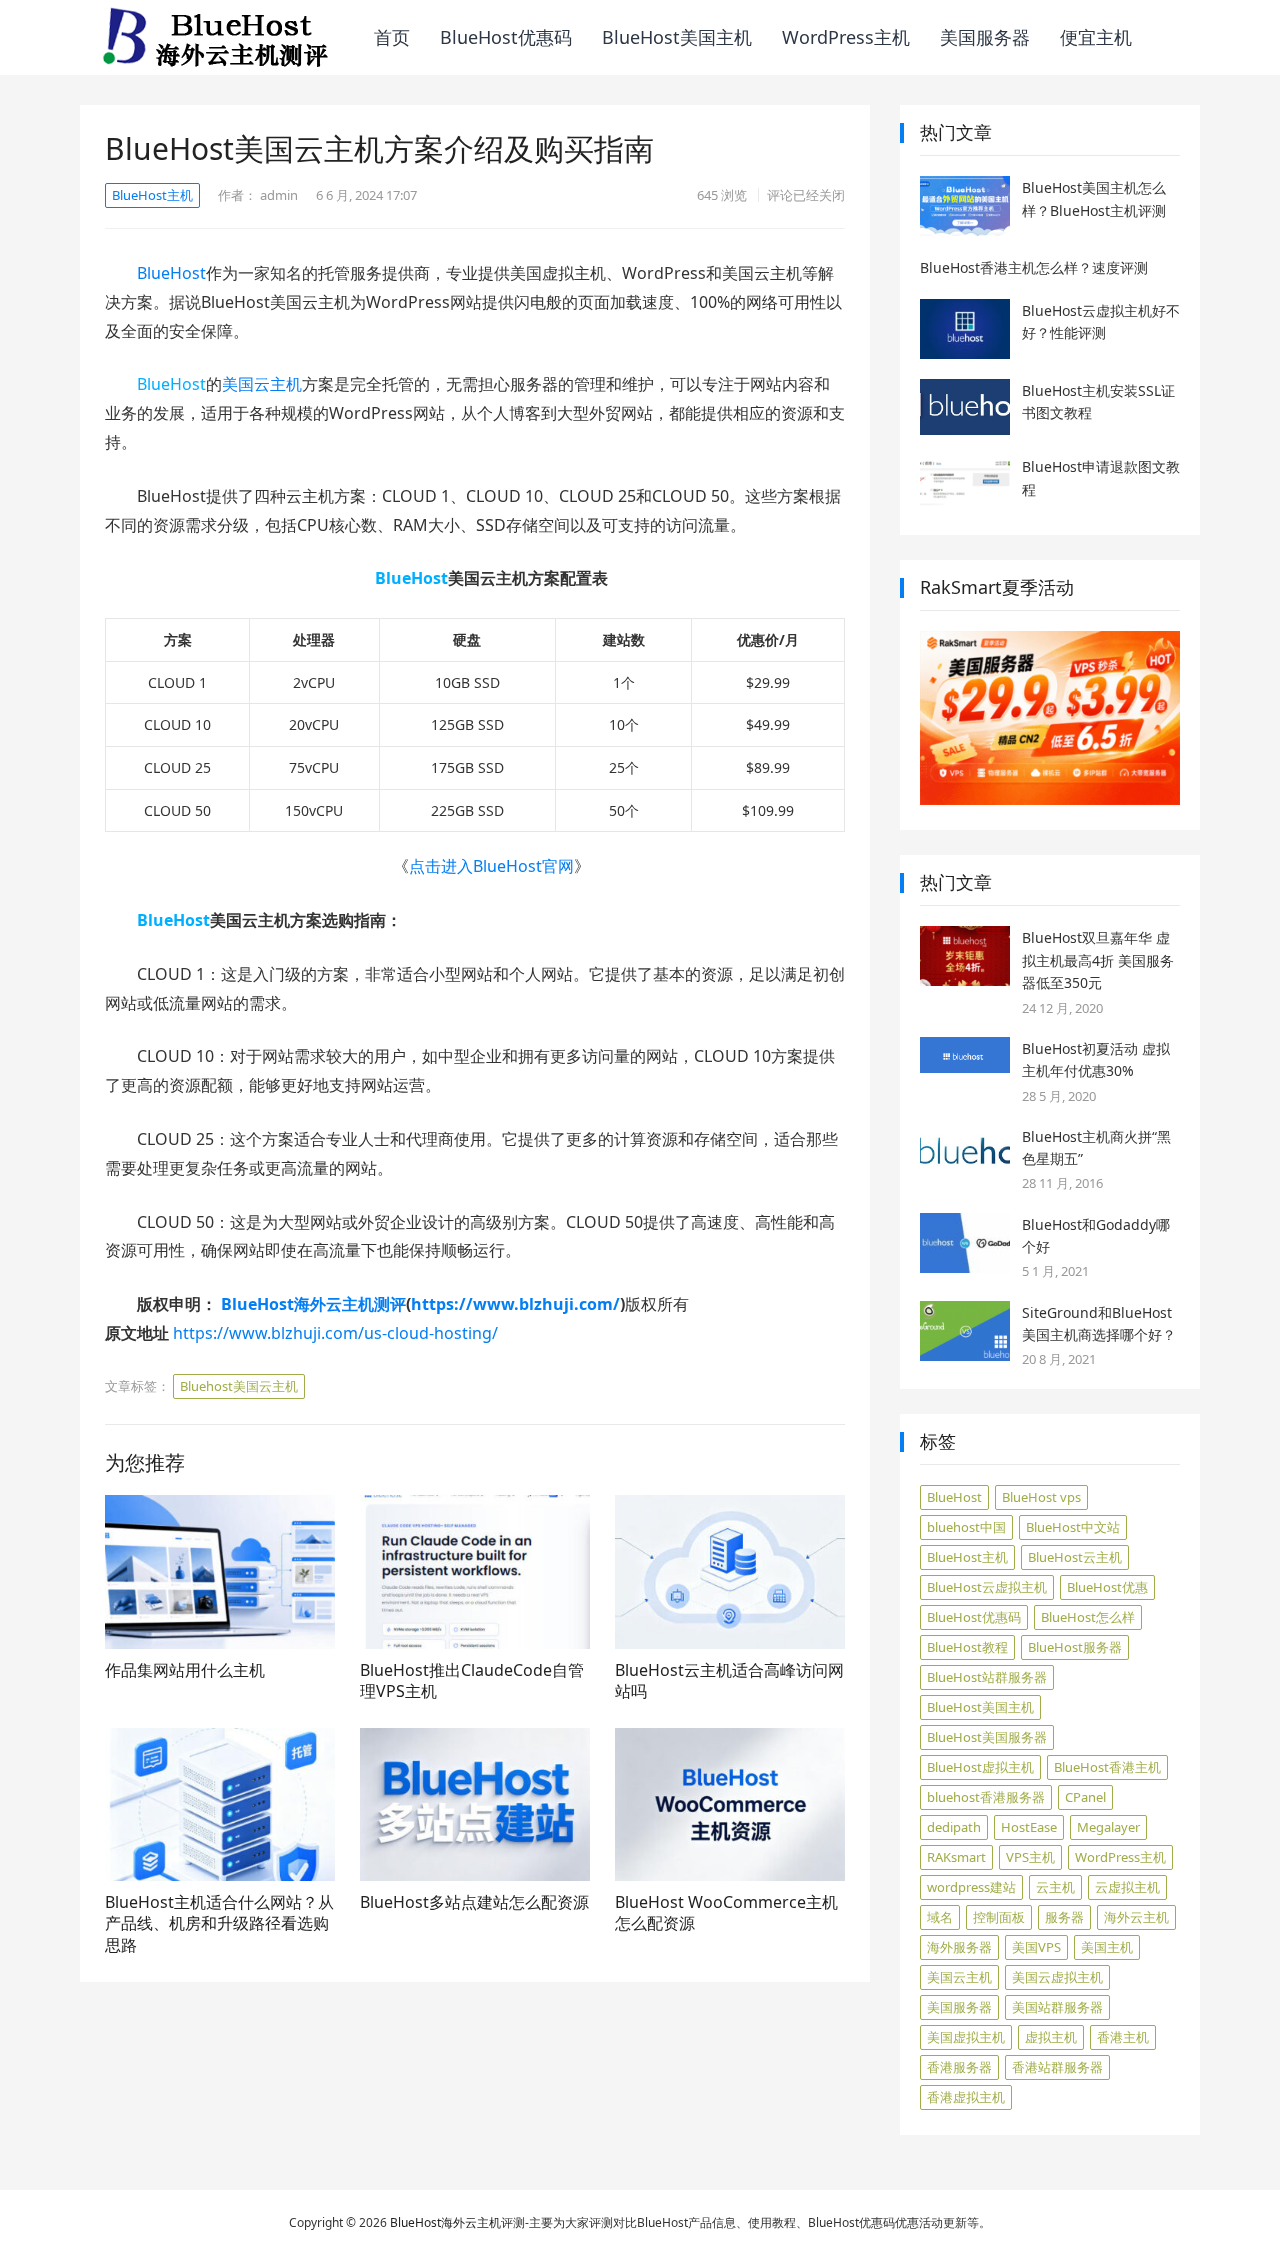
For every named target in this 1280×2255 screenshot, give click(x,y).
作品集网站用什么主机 (185, 1670)
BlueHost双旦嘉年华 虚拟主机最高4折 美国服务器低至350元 (1098, 960)
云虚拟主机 (1127, 1887)
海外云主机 (1136, 1917)
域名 (940, 1917)
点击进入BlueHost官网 (491, 866)
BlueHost (171, 273)
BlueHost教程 (967, 1647)
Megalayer (1108, 1827)
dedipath (954, 1827)
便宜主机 (1096, 37)
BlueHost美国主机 (677, 37)
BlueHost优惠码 (506, 37)
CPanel (1085, 1797)
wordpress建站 (971, 1887)
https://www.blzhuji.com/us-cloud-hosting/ (335, 1333)
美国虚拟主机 (966, 2037)
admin (279, 195)
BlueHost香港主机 (1107, 1767)
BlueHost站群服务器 (987, 1677)
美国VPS (1036, 1947)
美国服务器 (985, 37)
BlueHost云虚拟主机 (987, 1587)
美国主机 (1107, 1947)
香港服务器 (959, 2067)
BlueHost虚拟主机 (980, 1767)
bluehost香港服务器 (986, 1797)
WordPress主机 (846, 37)
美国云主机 (262, 384)
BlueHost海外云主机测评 (313, 1304)
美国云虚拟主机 (1057, 1977)
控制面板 (999, 1917)
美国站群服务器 (1057, 2007)
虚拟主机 (1051, 2037)
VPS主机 (1030, 1857)
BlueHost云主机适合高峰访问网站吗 (729, 1681)
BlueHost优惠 (1107, 1587)
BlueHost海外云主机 (445, 2222)
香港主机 (1123, 2037)
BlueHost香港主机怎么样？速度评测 (1034, 267)
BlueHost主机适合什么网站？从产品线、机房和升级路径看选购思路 (219, 1923)
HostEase (1029, 1827)
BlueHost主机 (152, 195)
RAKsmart (956, 1857)
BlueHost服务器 (1075, 1647)
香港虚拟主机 (966, 2097)
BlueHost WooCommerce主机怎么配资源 (726, 1913)
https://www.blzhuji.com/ (515, 1304)
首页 (392, 37)
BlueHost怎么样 (1088, 1617)
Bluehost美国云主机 (239, 1386)
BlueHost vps (1041, 1497)
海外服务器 (959, 1947)
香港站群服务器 (1057, 2067)
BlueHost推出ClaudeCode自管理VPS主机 (472, 1681)
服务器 (1064, 1917)
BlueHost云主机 (1075, 1557)
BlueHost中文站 (1073, 1527)
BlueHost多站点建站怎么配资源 (474, 1902)
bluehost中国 (966, 1527)
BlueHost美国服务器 (987, 1737)
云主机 (1055, 1887)
